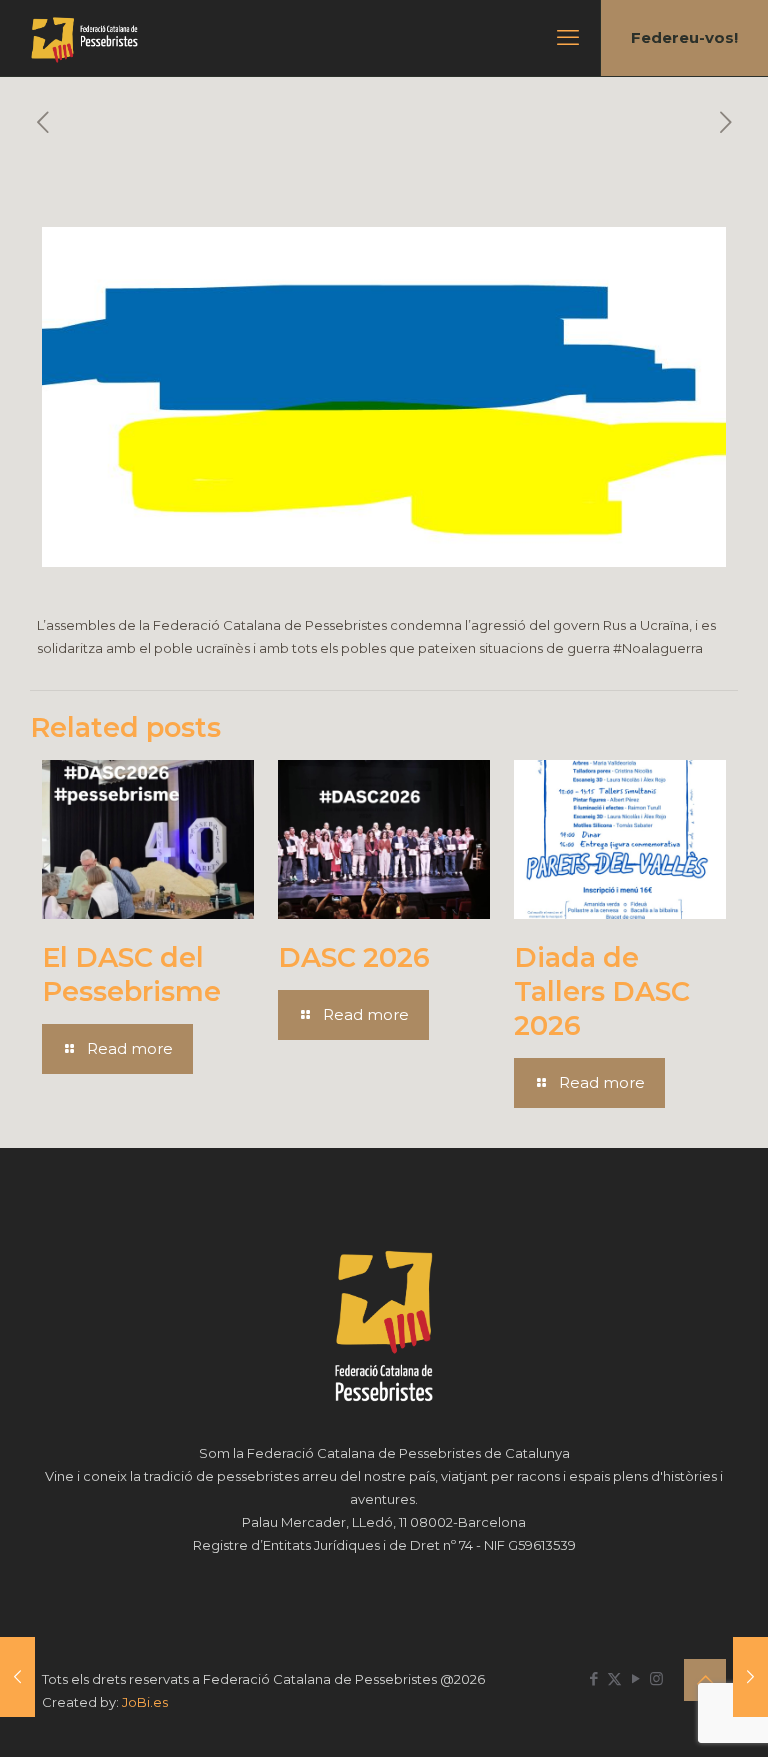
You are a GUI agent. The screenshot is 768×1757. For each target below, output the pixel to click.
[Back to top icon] (705, 1680)
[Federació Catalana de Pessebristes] (84, 38)
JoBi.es (145, 1702)
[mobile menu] (568, 38)
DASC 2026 (354, 957)
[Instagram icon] (656, 1678)
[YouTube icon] (635, 1678)
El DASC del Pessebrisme (131, 974)
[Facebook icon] (593, 1678)
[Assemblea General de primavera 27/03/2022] (750, 1677)
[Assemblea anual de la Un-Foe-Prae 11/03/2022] (17, 1677)
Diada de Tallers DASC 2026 (602, 991)
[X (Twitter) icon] (614, 1678)
